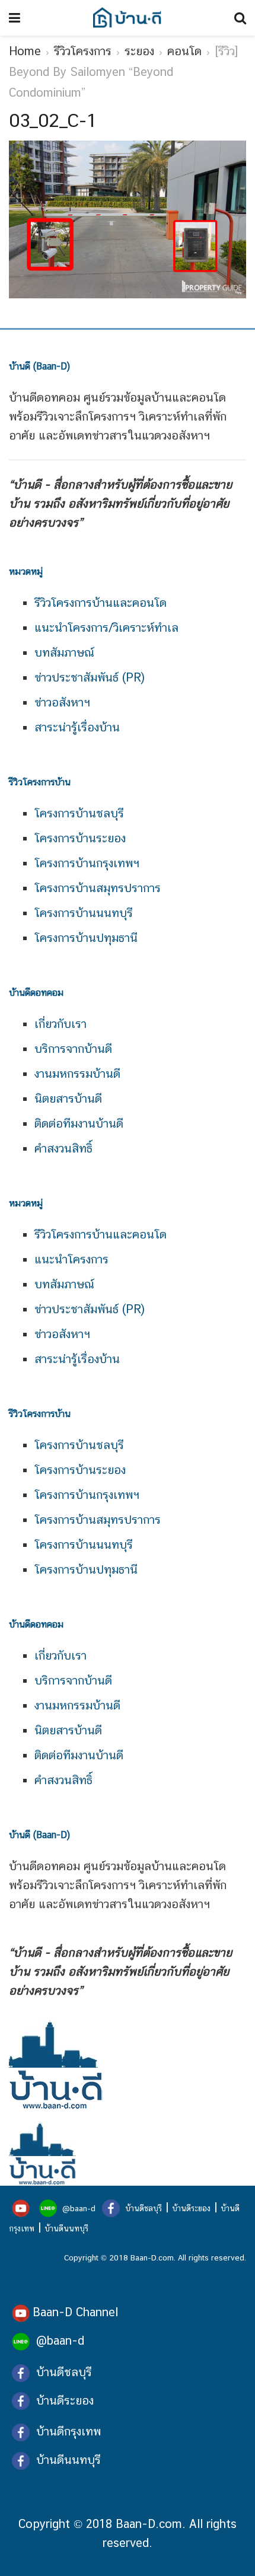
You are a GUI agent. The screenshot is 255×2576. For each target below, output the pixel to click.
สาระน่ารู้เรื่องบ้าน (77, 727)
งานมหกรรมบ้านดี (77, 1074)
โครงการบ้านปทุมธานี (86, 938)
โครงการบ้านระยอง (80, 838)
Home (25, 51)
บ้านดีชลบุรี (142, 2208)
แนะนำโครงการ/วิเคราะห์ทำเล (106, 628)
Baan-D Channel (75, 2312)
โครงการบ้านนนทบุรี (84, 913)
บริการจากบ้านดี (73, 1049)
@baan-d (79, 2208)
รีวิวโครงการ (83, 51)
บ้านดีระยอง (191, 2208)
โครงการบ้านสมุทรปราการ (98, 888)
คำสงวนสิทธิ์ (63, 1148)
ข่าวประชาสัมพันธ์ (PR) (90, 677)
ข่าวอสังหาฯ (62, 702)
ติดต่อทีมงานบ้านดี (79, 1123)
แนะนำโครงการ (71, 1259)
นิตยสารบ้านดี (68, 1098)
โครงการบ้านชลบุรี (79, 813)
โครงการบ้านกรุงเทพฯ (87, 863)
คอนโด (184, 51)
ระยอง (139, 51)
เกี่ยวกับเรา (60, 1024)
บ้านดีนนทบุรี (66, 2228)
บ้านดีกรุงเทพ (68, 2431)
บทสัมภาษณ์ (64, 652)
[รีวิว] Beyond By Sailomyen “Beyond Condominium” (123, 72)
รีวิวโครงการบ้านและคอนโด (101, 603)
